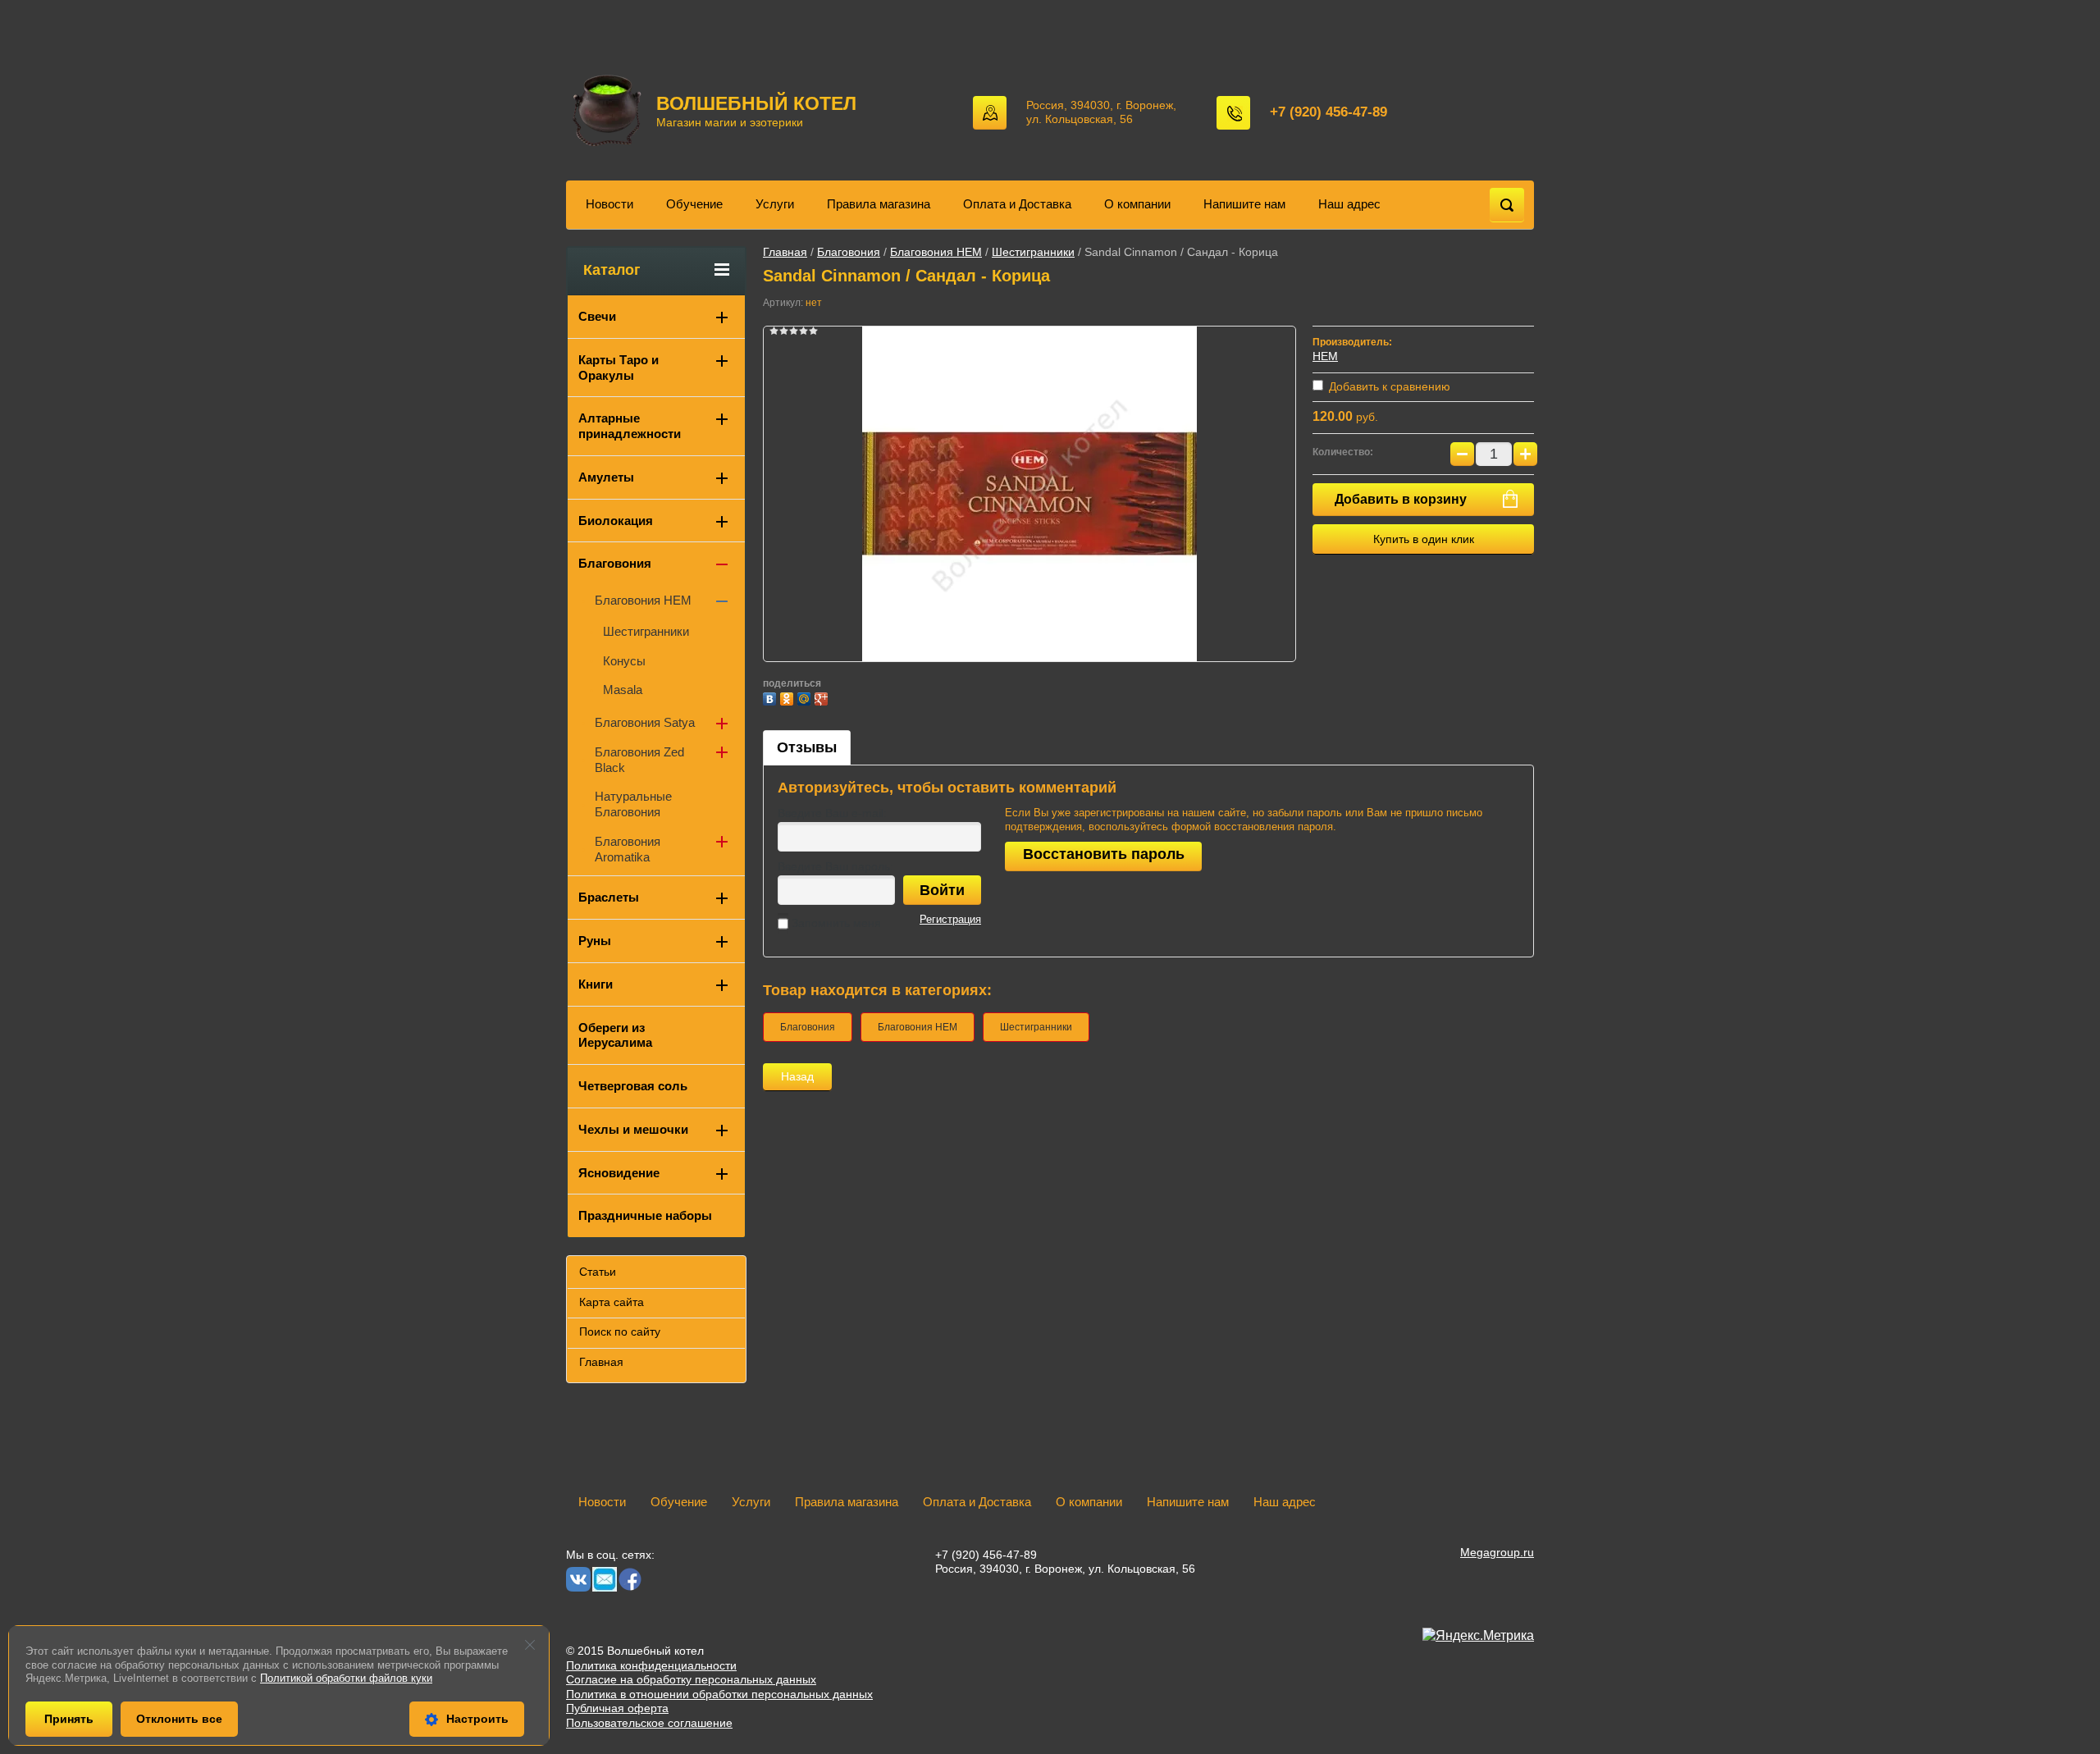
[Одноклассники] (789, 697)
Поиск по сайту (620, 1331)
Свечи (597, 316)
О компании (1137, 204)
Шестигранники (1033, 252)
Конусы (624, 661)
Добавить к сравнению (1388, 386)
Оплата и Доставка (1017, 204)
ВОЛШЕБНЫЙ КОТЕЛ (756, 103)
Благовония (849, 252)
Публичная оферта (617, 1708)
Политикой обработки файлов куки (346, 1678)
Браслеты (609, 897)
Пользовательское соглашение (649, 1723)
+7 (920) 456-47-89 (1328, 112)
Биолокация (616, 521)
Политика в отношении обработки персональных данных (719, 1694)
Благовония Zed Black (639, 760)
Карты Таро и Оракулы (619, 368)
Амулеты (606, 477)
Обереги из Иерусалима (615, 1035)
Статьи (598, 1272)
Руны (595, 941)
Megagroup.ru (1497, 1552)
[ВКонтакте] (772, 697)
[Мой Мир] (806, 697)
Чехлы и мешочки (633, 1129)
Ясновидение (619, 1173)
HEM (1325, 356)
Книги (596, 984)
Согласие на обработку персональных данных (691, 1679)
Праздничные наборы (645, 1215)
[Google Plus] (823, 697)
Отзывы (807, 747)
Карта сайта (612, 1302)
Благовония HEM (936, 252)
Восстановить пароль (1104, 854)
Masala (623, 690)
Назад (797, 1076)
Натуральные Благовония (633, 804)
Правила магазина (879, 204)
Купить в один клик (1424, 539)
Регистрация (950, 919)
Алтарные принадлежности (630, 426)
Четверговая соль (633, 1086)
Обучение (694, 204)
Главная (785, 252)
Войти (942, 890)
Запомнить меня (835, 923)
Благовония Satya (645, 722)
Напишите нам (1244, 204)
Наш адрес (1349, 204)
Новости (609, 204)
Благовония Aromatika (628, 849)
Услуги (775, 204)
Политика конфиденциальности (651, 1665)
